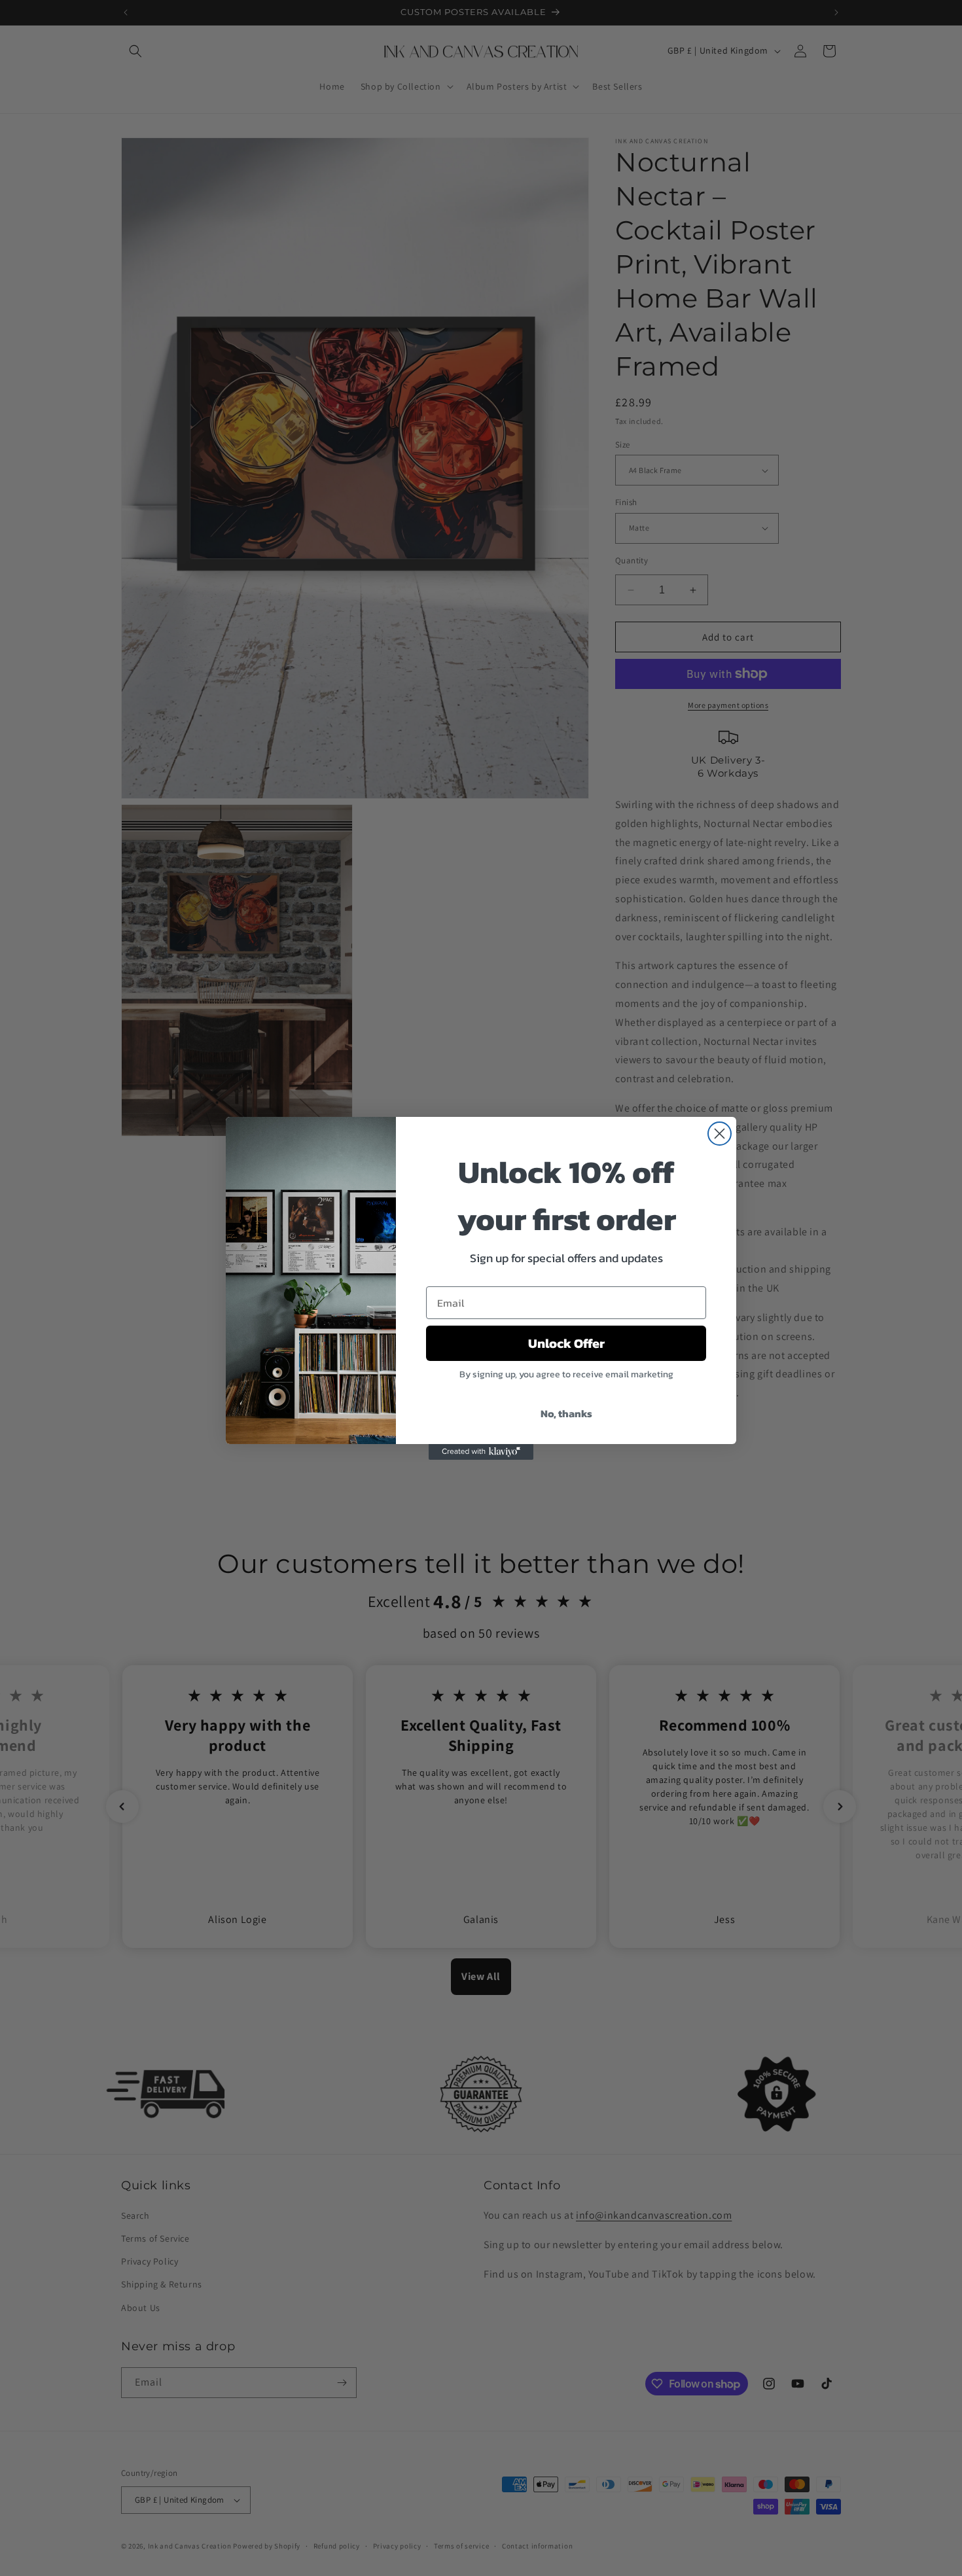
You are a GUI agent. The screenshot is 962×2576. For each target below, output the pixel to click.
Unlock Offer (566, 1343)
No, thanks (566, 1413)
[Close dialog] (720, 1134)
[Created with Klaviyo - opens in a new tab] (481, 1452)
